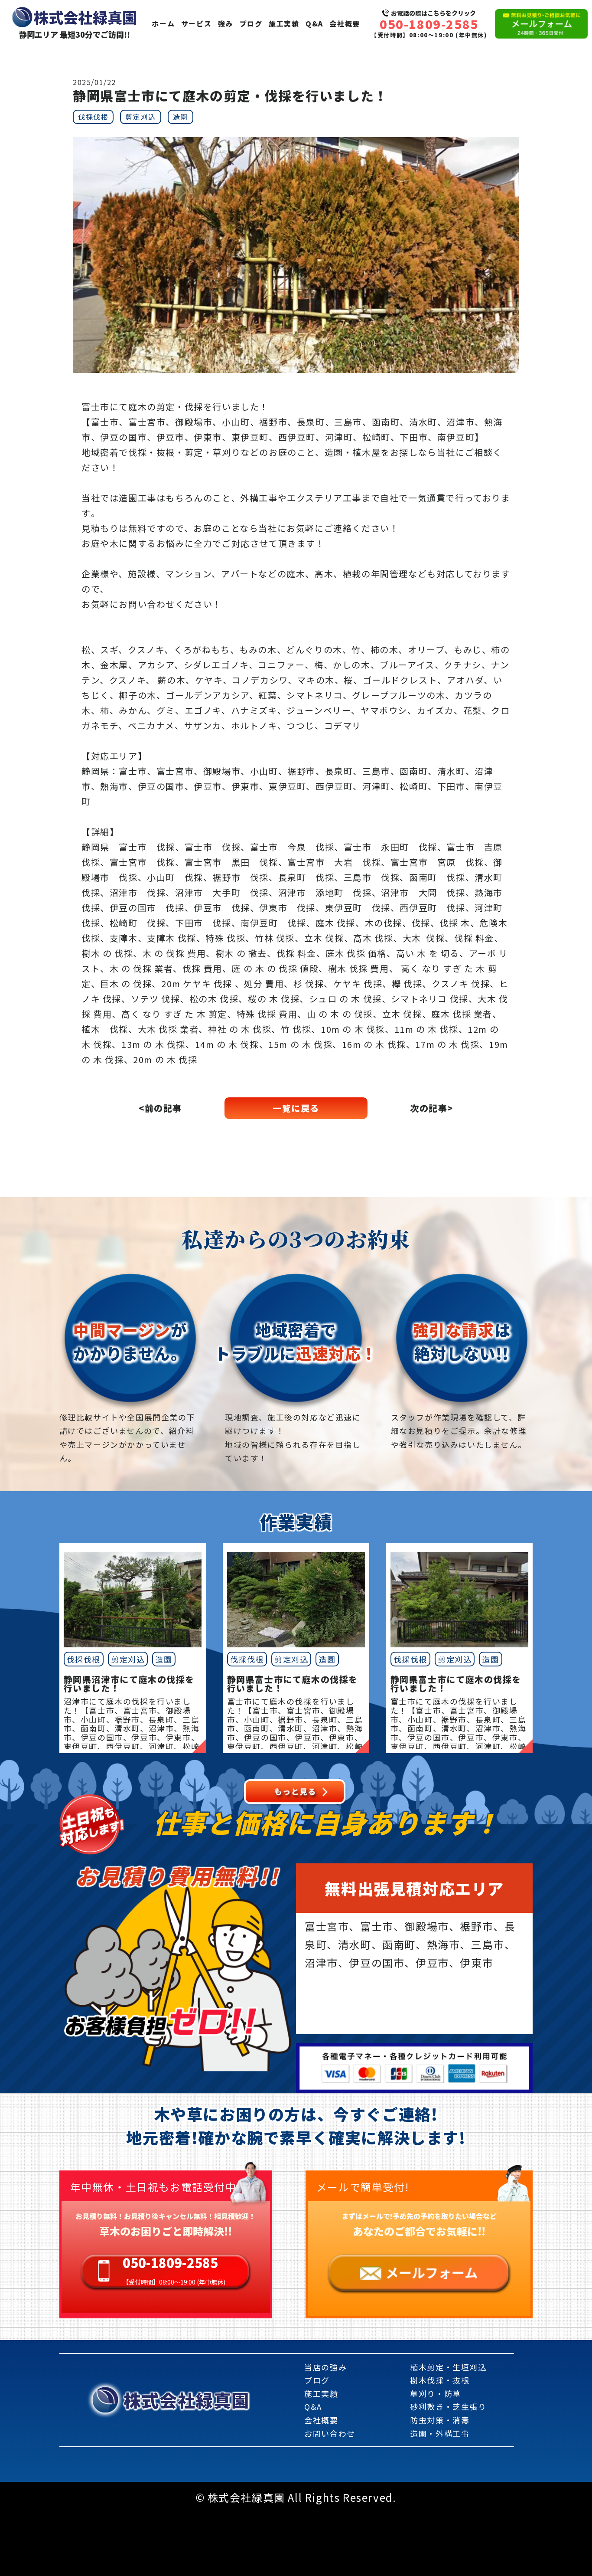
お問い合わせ (330, 2433)
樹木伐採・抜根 (440, 2380)
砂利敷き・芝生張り (448, 2406)
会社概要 (345, 23)
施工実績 (284, 23)
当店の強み (325, 2367)
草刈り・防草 (436, 2393)
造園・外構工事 (440, 2433)
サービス (196, 23)
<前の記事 (160, 1108)
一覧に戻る (296, 1108)
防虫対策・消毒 (440, 2420)
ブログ (251, 23)
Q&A (314, 23)
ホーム (163, 23)
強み (226, 23)
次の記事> (432, 1108)
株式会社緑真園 (187, 2400)
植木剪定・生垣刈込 (448, 2367)
